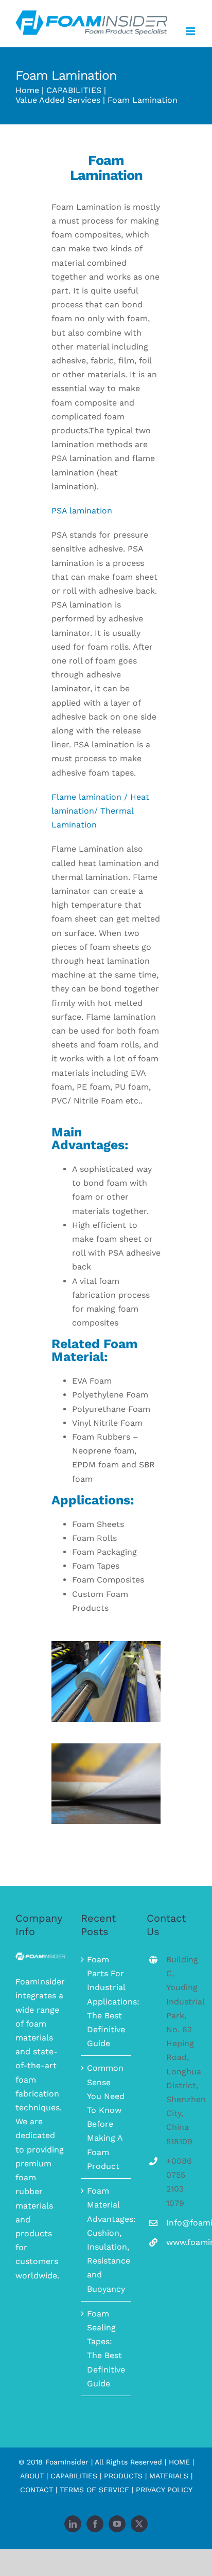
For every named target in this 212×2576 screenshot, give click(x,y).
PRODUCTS (123, 2476)
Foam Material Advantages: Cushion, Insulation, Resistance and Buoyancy (106, 2240)
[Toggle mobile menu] (191, 31)
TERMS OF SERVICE (94, 2490)
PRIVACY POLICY (164, 2490)
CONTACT (37, 2490)
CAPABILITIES (74, 2476)
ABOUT (32, 2476)
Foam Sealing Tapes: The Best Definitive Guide (106, 2349)
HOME (179, 2462)
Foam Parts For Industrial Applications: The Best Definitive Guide (106, 2001)
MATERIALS (169, 2476)
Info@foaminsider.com (181, 2223)
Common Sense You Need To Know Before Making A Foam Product (106, 2117)
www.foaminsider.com (181, 2242)
